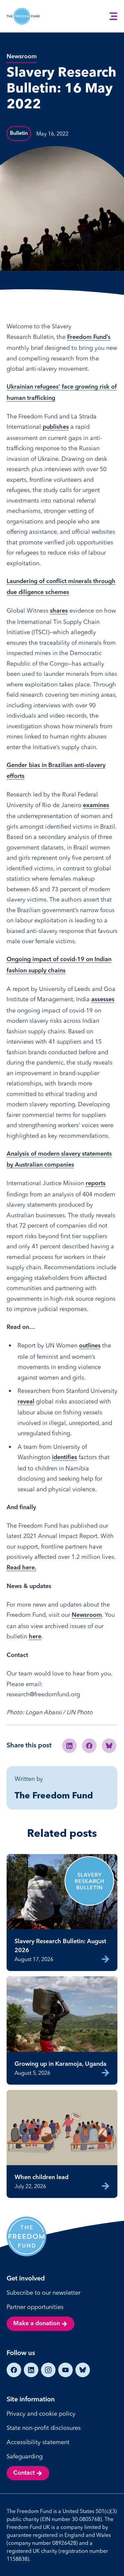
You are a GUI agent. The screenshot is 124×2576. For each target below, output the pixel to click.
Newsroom (87, 1615)
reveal (26, 1402)
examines (96, 805)
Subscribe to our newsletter (43, 2293)
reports (96, 1183)
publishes (56, 427)
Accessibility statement (38, 2442)
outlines (90, 1346)
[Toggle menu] (113, 16)
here (35, 1637)
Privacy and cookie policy (41, 2413)
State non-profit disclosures (44, 2428)
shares (59, 611)
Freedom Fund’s (89, 337)
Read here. (21, 1568)
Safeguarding (25, 2456)
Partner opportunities (35, 2307)
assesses (103, 1000)
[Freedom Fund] (23, 16)
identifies (64, 1457)
